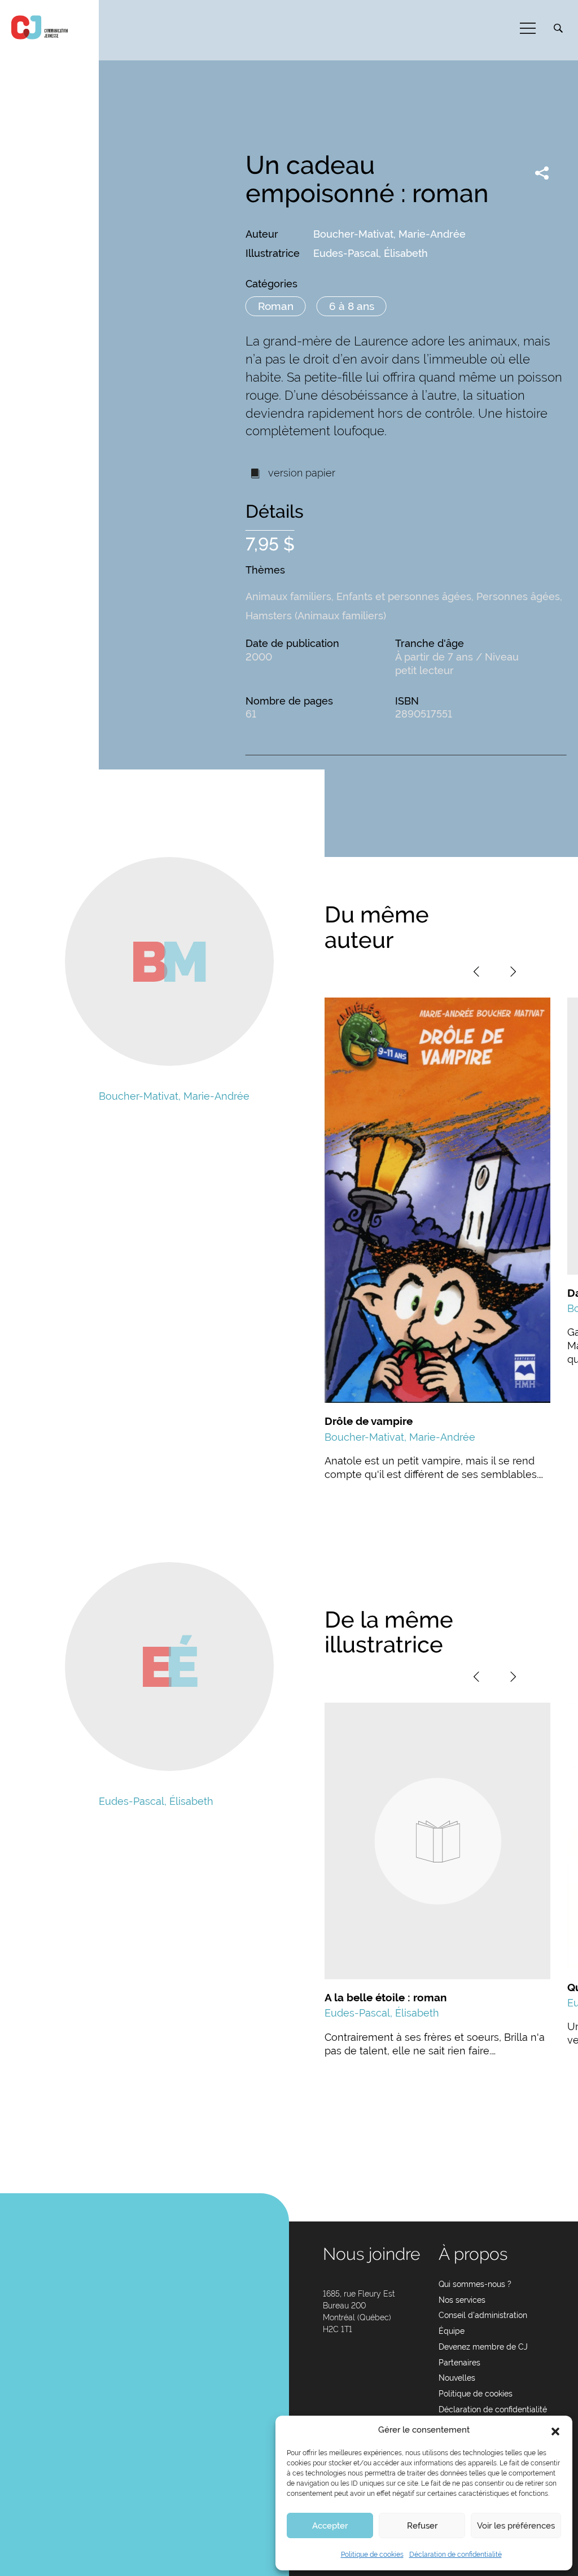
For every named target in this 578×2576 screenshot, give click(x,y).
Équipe (452, 2331)
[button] (555, 2430)
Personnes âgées (518, 596)
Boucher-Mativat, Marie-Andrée (389, 234)
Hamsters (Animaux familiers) (316, 616)
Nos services (462, 2300)
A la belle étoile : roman (386, 1997)
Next (513, 972)
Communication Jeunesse (40, 27)
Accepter (330, 2526)
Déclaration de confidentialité (456, 2555)
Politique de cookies (372, 2555)
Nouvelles (457, 2378)
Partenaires (459, 2363)
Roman (276, 306)
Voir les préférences (516, 2526)
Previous (476, 972)
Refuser (422, 2526)
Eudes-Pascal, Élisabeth (371, 253)
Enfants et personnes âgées (404, 596)
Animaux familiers (288, 596)
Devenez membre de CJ (483, 2347)
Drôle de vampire (369, 1421)
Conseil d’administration (483, 2315)
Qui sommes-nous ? (475, 2284)
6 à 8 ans (352, 306)
